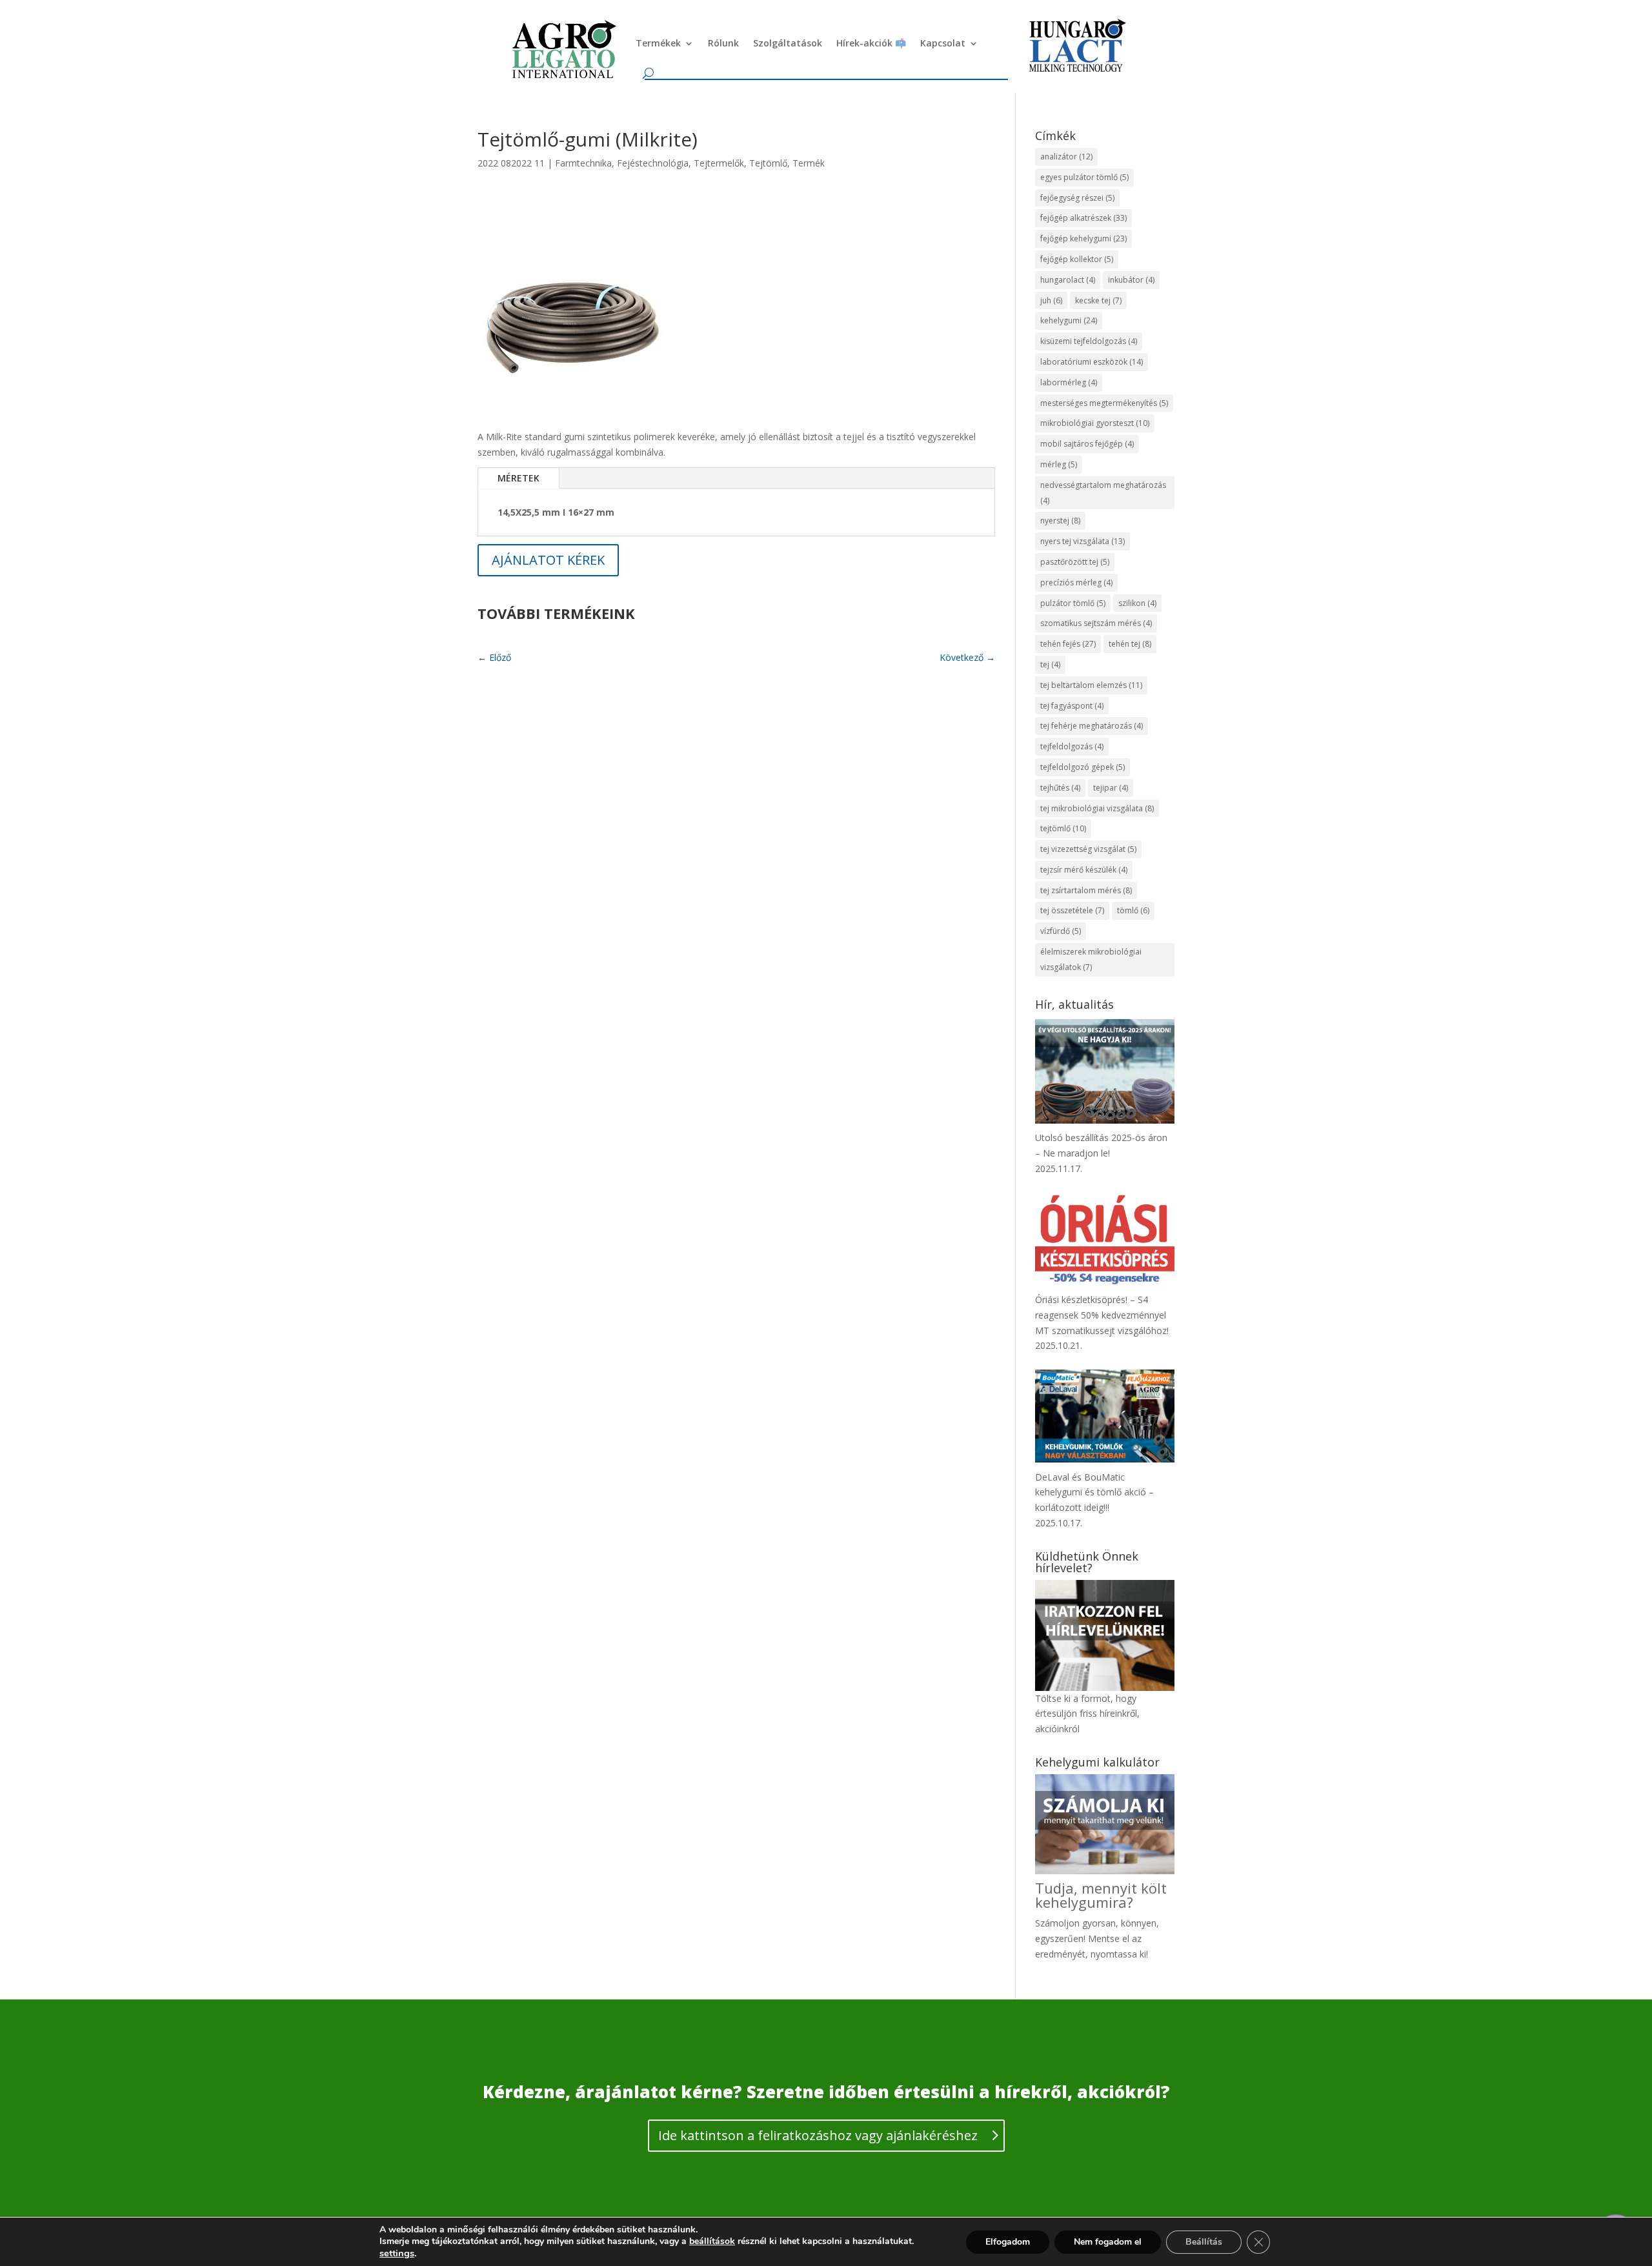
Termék (809, 163)
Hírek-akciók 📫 (871, 43)
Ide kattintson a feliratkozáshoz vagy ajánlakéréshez (818, 2135)
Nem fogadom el (1108, 2242)
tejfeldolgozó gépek (1083, 767)
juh (1051, 300)
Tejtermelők (719, 163)
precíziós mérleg (1076, 582)
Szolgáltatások (788, 43)
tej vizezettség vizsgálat (1088, 849)
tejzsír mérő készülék (1084, 870)
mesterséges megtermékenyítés (1104, 403)
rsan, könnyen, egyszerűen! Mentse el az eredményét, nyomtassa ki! (1097, 1938)
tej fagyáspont (1072, 706)
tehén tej (1130, 644)
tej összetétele (1072, 910)
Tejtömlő (768, 163)
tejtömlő (1063, 828)
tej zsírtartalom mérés (1086, 890)
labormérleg (1069, 382)
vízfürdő (1061, 931)
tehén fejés (1068, 644)
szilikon (1137, 603)
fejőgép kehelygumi (1083, 238)
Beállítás (1204, 2242)
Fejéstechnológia (653, 163)
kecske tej (1098, 300)
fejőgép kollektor (1077, 259)
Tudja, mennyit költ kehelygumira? (1101, 1895)
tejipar (1111, 788)
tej (1050, 664)
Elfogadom (1008, 2242)
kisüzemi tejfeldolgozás (1089, 341)
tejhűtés (1060, 788)
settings (397, 2253)
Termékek (658, 43)
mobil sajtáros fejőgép (1087, 444)
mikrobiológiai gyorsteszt (1095, 423)
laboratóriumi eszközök (1092, 362)
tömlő (1133, 910)
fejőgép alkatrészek (1083, 218)
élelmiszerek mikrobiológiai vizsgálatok (1091, 959)
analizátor (1066, 157)
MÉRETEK (519, 478)
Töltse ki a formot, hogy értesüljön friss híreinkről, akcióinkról (1087, 1714)
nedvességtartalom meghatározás (1103, 493)
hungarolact (1068, 280)
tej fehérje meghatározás (1092, 726)
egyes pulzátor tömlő (1084, 177)
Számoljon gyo (1066, 1923)
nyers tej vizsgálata (1083, 541)
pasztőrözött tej (1075, 562)
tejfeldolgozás (1072, 746)
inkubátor (1131, 280)
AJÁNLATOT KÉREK (548, 560)
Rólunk (723, 43)
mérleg (1059, 464)
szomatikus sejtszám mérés (1096, 623)
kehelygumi (1069, 320)
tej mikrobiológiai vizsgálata (1097, 808)
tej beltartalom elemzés (1091, 685)
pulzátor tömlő (1073, 603)
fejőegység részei (1077, 198)
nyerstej (1060, 521)
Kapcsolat (943, 43)
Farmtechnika (583, 163)
